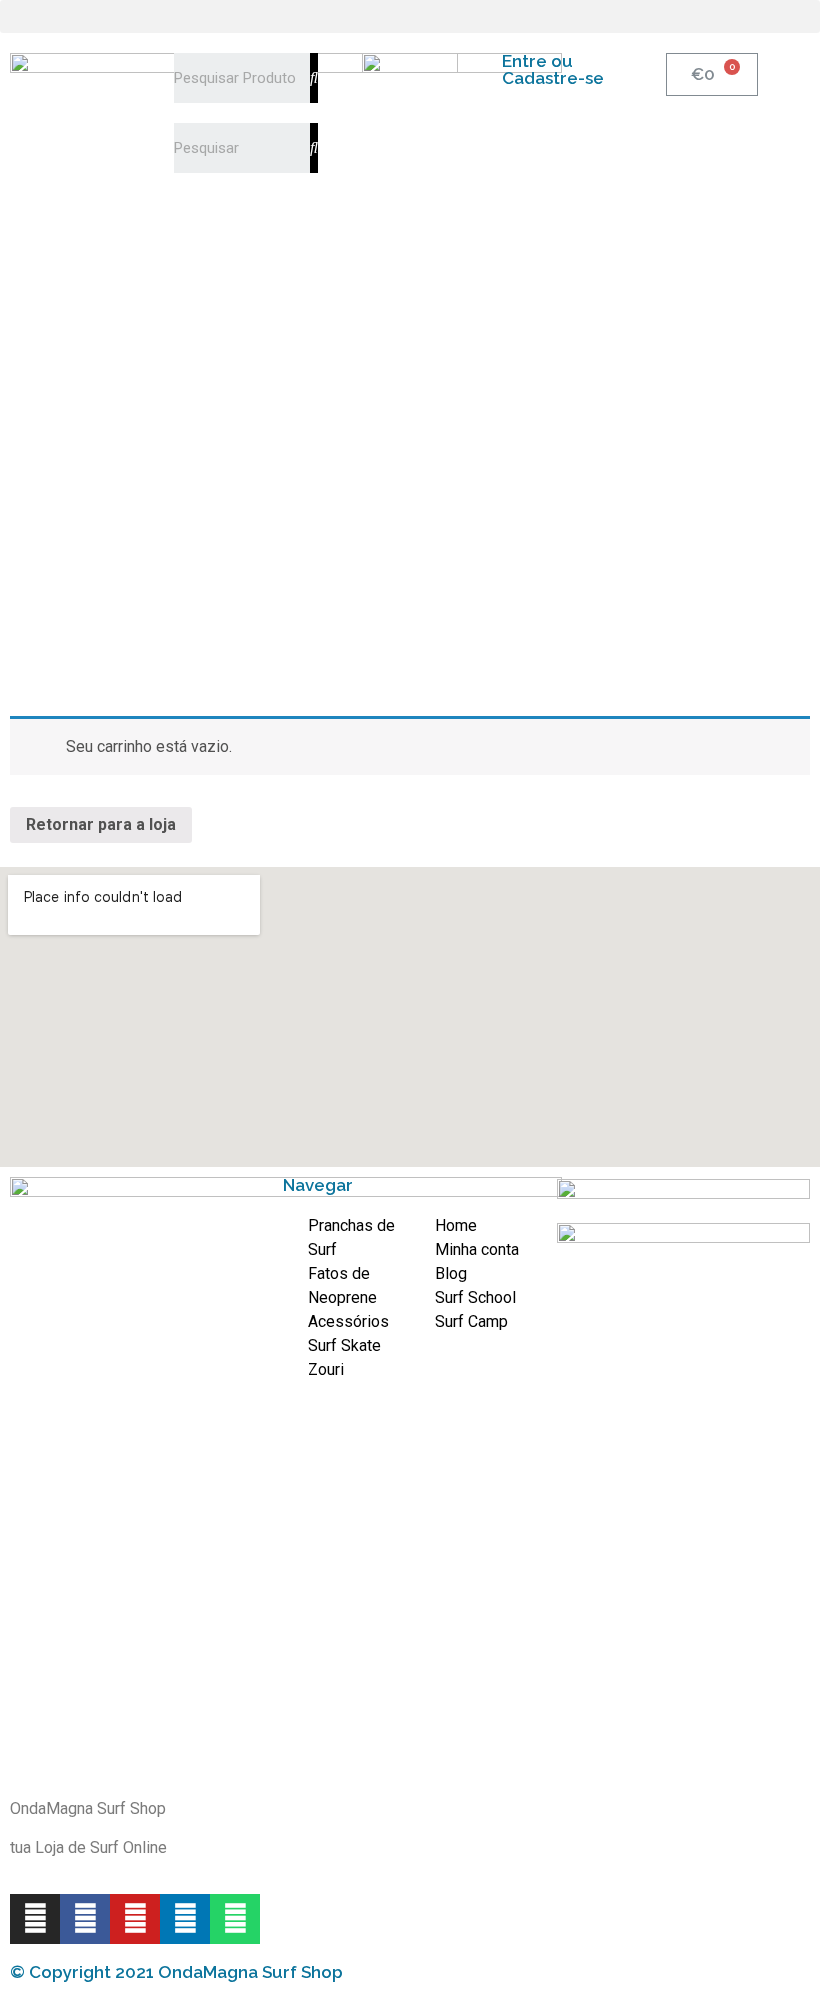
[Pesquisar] (314, 78)
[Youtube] (135, 1919)
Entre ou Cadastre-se (553, 69)
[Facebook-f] (85, 1919)
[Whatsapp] (235, 1919)
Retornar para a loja (101, 824)
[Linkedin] (185, 1919)
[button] (410, 16)
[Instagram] (35, 1919)
